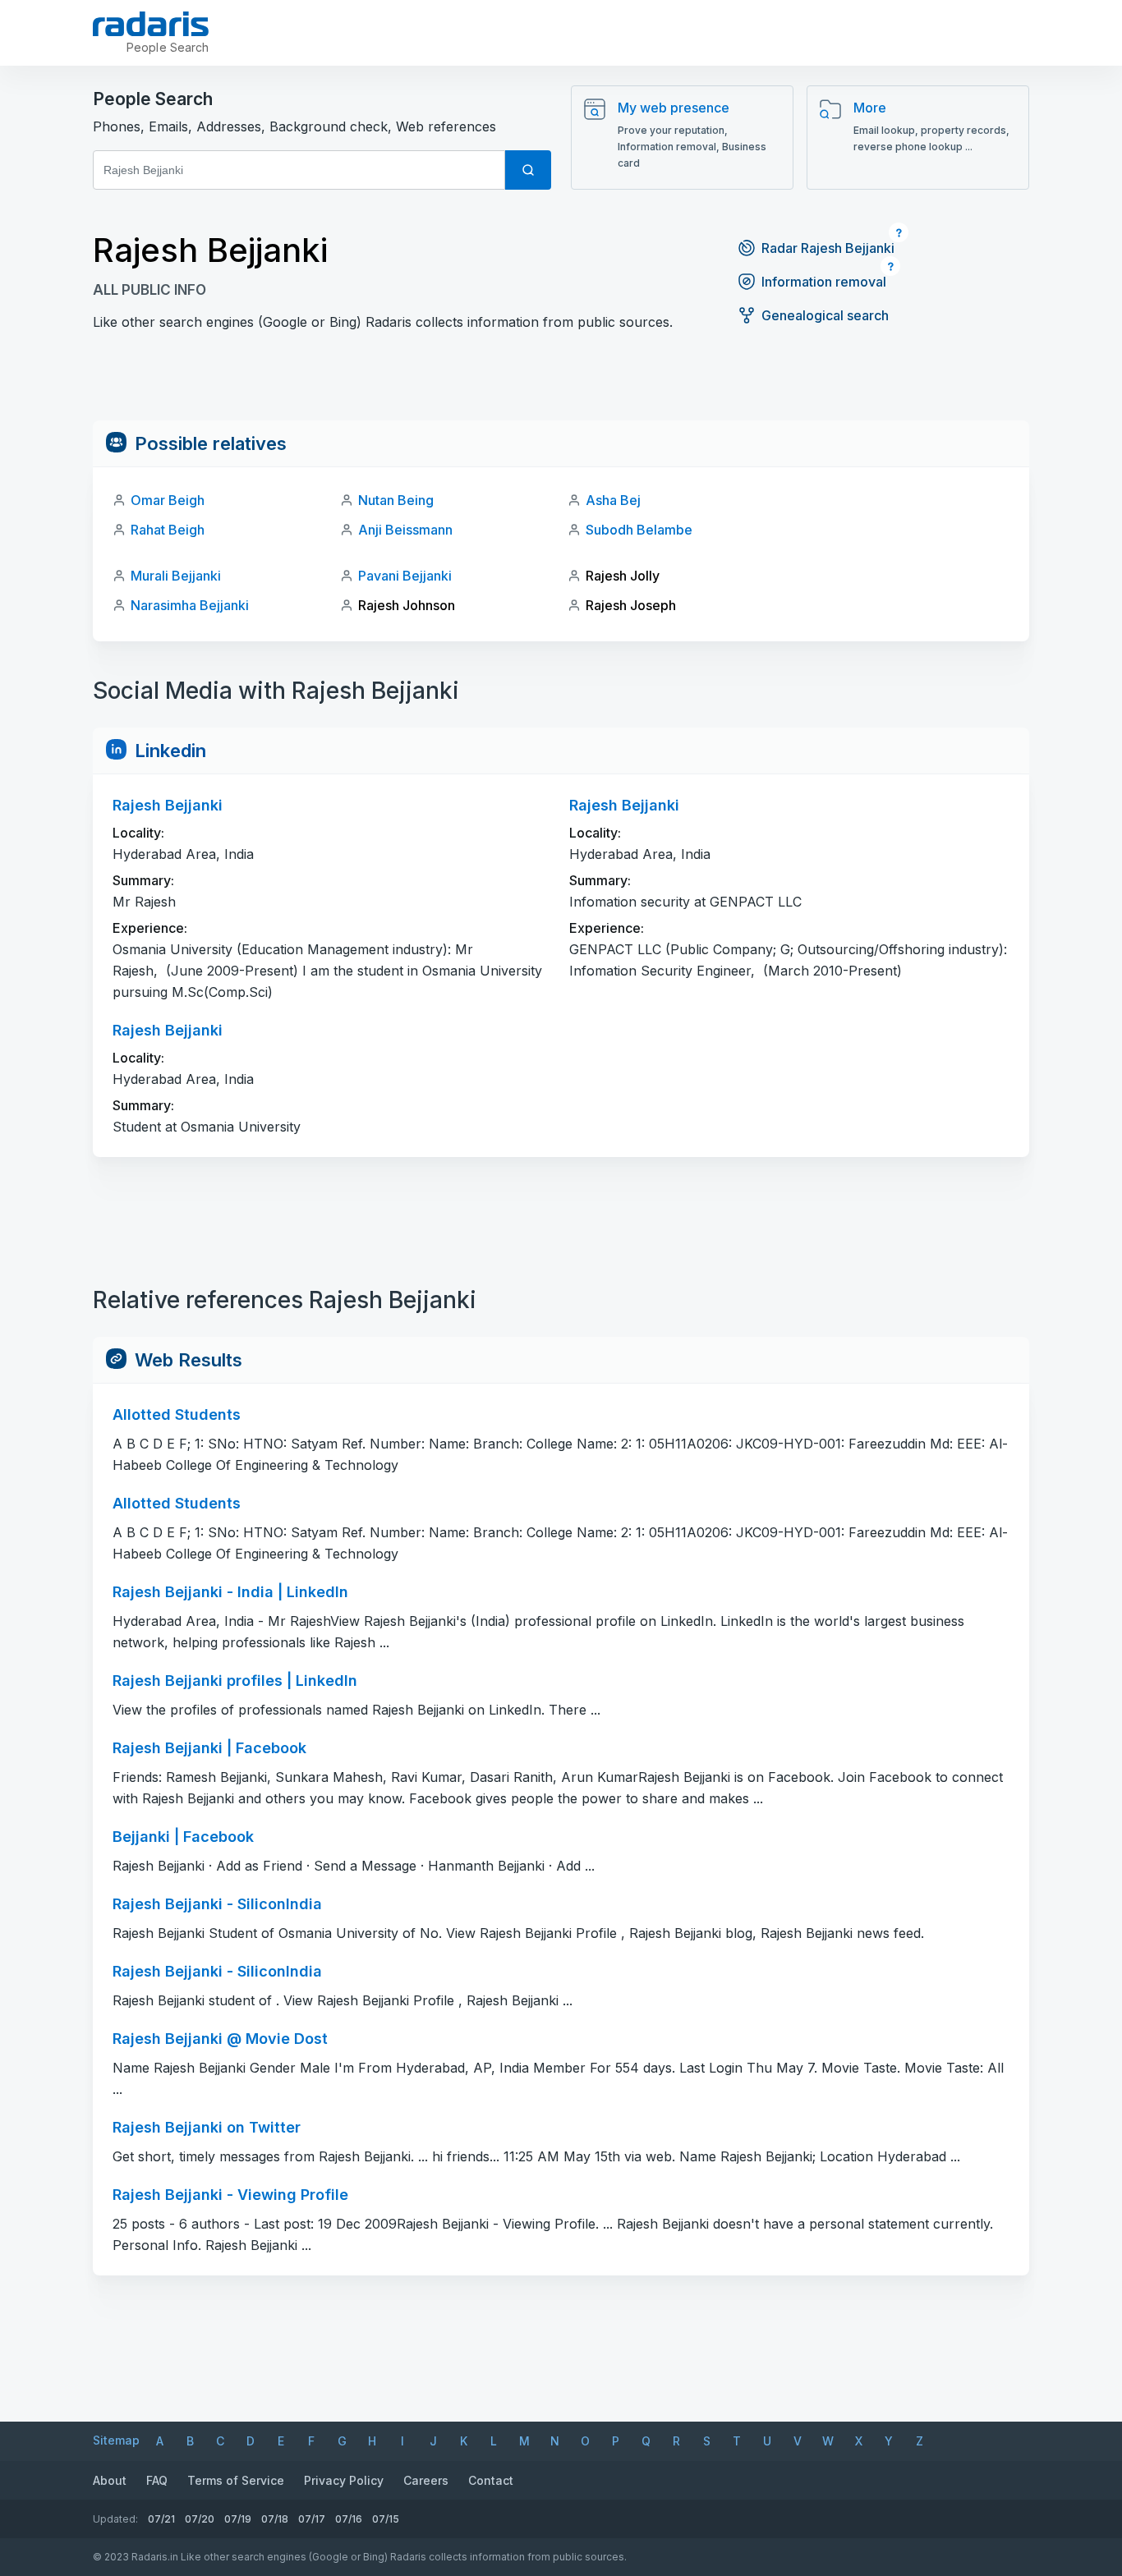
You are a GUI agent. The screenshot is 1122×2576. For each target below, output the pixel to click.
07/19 (238, 2519)
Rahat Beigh (168, 530)
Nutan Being (396, 500)
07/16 (349, 2519)
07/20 (200, 2519)
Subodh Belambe (639, 530)
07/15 (386, 2519)
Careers (426, 2480)
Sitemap (116, 2440)
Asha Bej (613, 500)
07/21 (161, 2519)
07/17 (312, 2519)
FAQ (157, 2480)
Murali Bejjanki (176, 576)
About (110, 2480)
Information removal (824, 282)
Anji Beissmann (405, 530)
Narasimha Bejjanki (190, 605)
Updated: (115, 2519)
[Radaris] (151, 24)
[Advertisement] (561, 383)
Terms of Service (236, 2480)
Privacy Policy (344, 2480)
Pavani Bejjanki (405, 576)
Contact (491, 2480)
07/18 (275, 2519)
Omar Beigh (168, 500)
